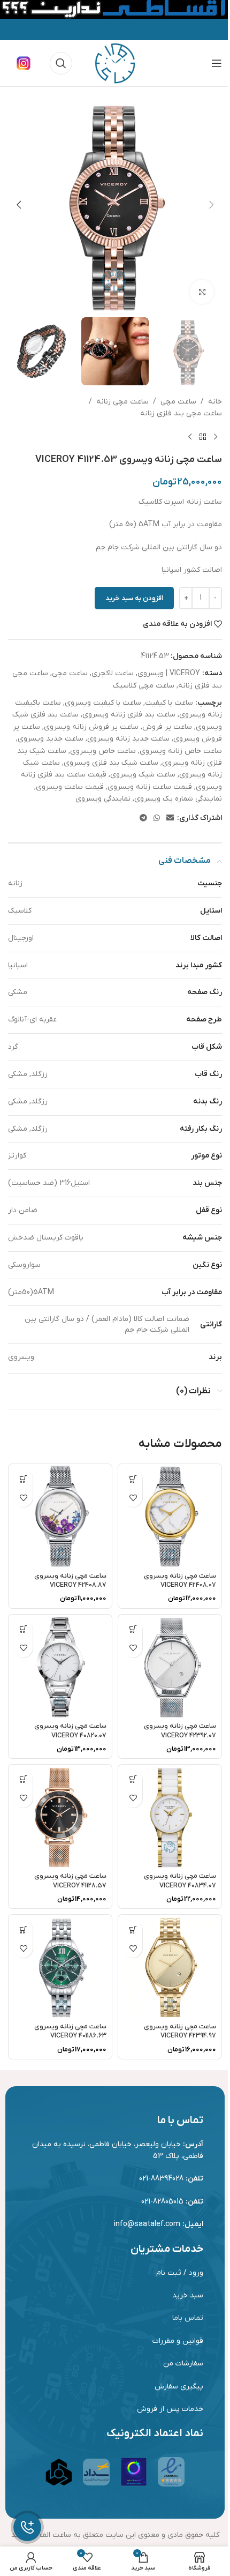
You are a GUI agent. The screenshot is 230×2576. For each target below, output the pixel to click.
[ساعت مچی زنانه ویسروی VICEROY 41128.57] (60, 1816)
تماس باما (188, 2318)
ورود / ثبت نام (180, 2273)
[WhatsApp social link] (157, 819)
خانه (215, 402)
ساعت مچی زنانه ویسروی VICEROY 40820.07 (70, 1731)
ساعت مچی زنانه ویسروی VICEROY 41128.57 (70, 1881)
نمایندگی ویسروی (103, 799)
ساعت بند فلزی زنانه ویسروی (129, 715)
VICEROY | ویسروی (169, 673)
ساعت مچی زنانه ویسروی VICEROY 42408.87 (70, 1581)
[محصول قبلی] (216, 437)
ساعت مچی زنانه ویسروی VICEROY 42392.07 (180, 1731)
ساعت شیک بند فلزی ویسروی (111, 763)
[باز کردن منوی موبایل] (217, 63)
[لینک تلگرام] (143, 819)
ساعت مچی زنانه (122, 402)
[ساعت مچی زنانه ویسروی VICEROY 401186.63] (60, 1966)
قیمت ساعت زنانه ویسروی (150, 787)
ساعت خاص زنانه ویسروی (181, 751)
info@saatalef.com (147, 2224)
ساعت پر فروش (167, 727)
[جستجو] (61, 63)
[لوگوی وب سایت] (115, 63)
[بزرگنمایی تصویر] (202, 292)
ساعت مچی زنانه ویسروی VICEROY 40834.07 (180, 1881)
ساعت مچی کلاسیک (144, 686)
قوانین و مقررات (178, 2341)
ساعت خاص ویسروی (103, 751)
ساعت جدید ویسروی (51, 739)
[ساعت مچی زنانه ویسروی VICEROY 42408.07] (170, 1516)
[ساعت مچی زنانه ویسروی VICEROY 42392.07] (170, 1666)
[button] (211, 205)
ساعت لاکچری (113, 673)
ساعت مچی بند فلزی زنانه (181, 413)
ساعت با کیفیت (169, 703)
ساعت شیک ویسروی (143, 775)
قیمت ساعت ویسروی (70, 787)
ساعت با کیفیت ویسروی (103, 703)
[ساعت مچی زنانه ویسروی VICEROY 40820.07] (60, 1666)
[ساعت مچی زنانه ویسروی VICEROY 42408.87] (60, 1516)
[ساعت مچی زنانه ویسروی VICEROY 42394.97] (170, 1966)
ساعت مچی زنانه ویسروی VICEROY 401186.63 (70, 2032)
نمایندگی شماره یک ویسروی (178, 799)
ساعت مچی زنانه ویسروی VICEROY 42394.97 (180, 2032)
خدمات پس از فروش (170, 2409)
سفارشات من (183, 2364)
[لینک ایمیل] (170, 819)
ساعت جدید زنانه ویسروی (128, 739)
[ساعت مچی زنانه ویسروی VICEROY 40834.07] (170, 1816)
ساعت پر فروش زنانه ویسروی (91, 727)
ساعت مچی (178, 402)
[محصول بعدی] (190, 437)
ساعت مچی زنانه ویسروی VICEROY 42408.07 (180, 1581)
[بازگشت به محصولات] (203, 437)
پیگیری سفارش (179, 2387)
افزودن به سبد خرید (134, 598)
